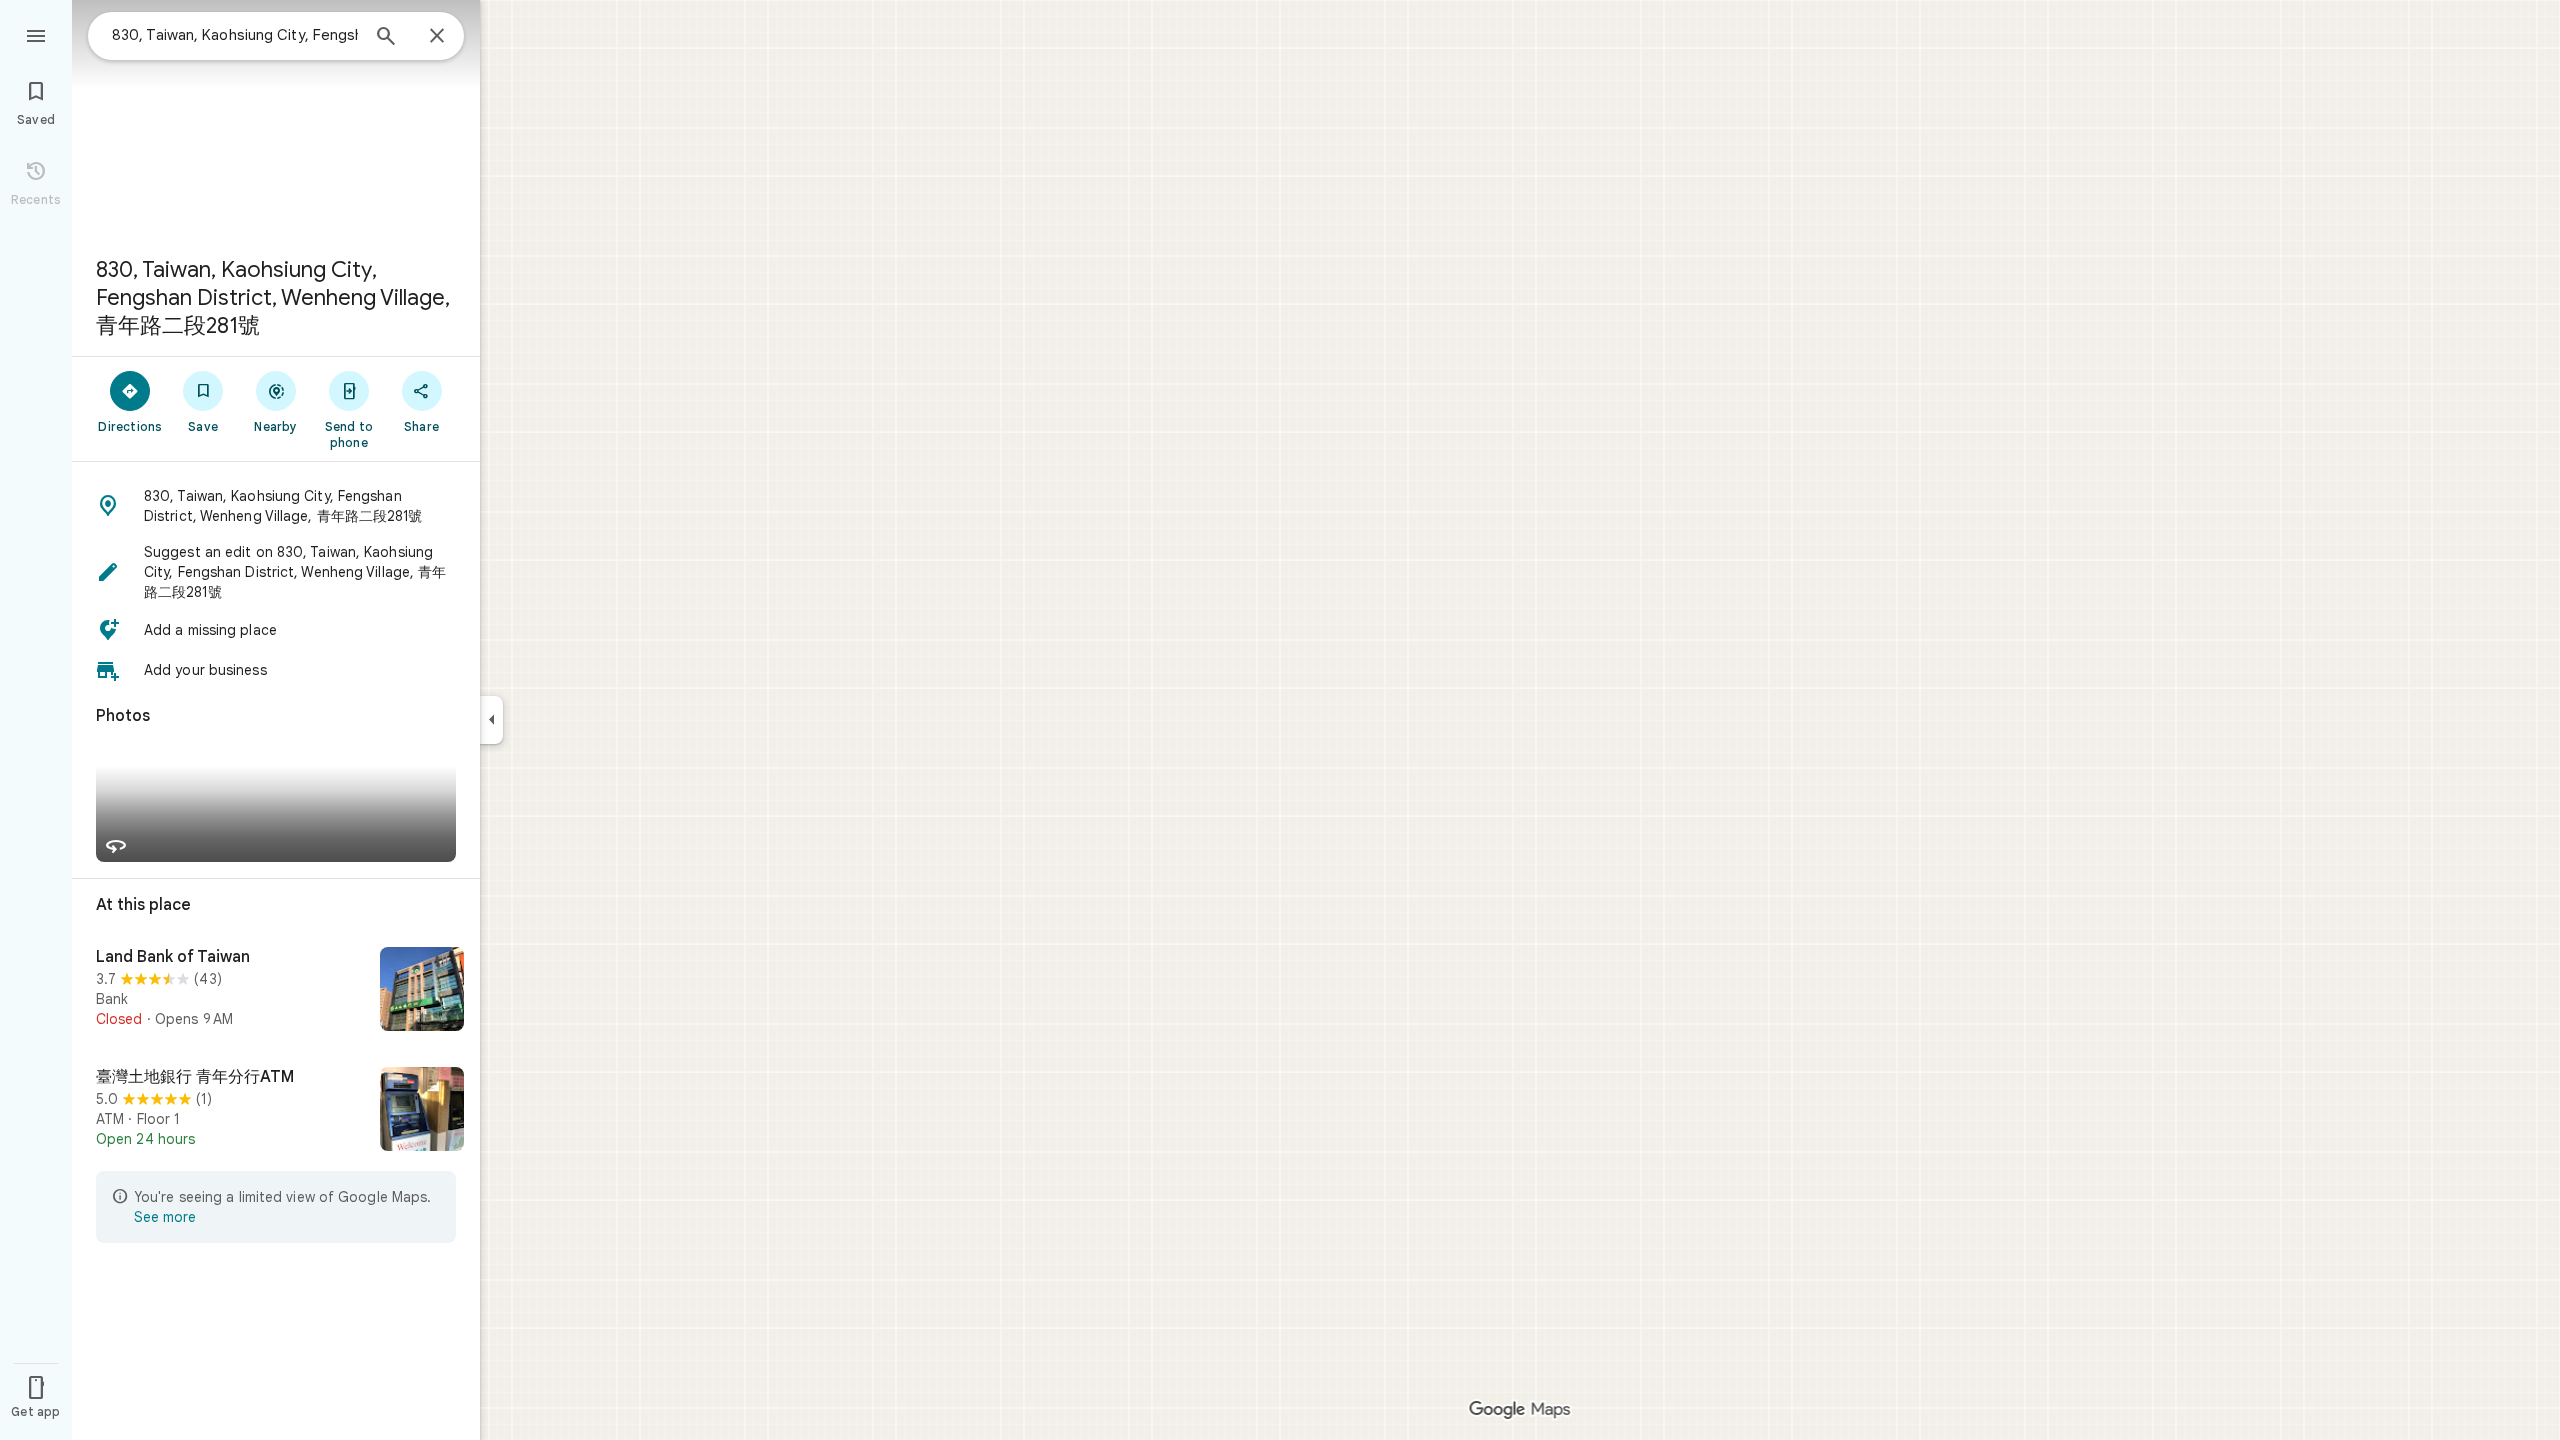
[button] (276, 506)
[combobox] (235, 35)
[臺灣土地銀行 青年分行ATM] (276, 1111)
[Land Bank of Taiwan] (276, 991)
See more (165, 1217)
